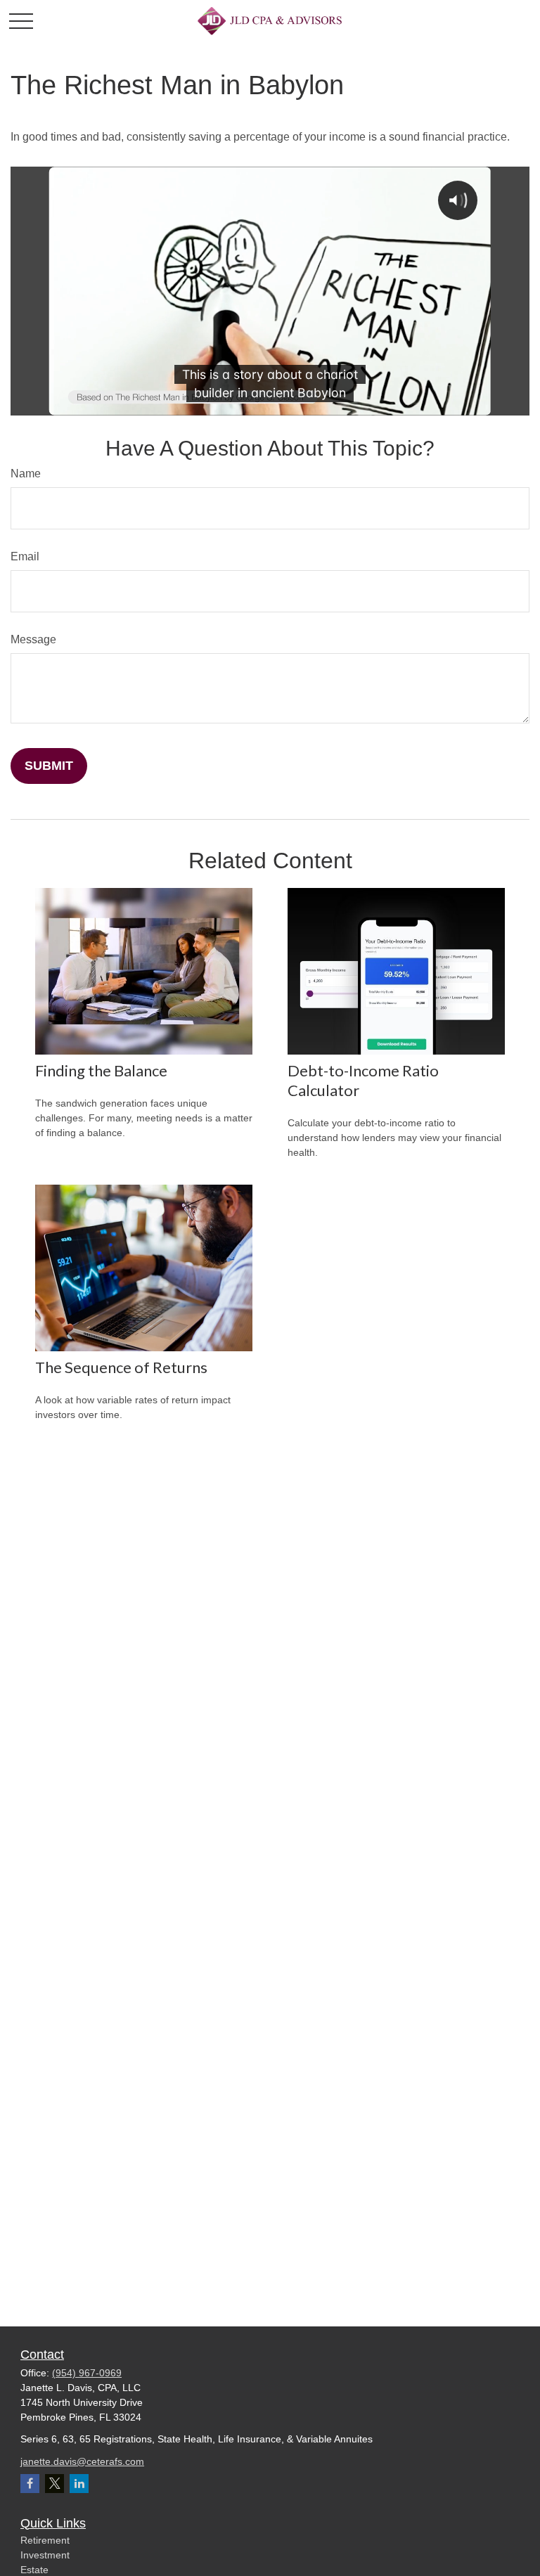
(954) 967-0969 (87, 2373)
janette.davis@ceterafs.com (82, 2461)
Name (26, 474)
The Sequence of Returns (121, 1367)
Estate (34, 2570)
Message (33, 639)
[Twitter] (54, 2484)
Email (25, 556)
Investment (45, 2555)
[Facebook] (30, 2484)
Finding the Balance (101, 1070)
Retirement (45, 2540)
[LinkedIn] (79, 2484)
